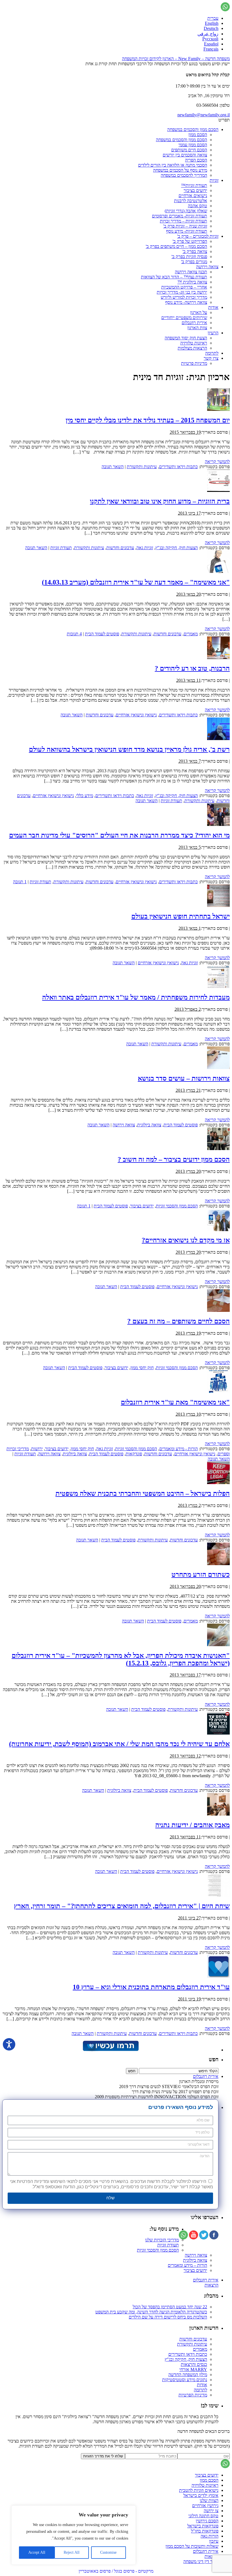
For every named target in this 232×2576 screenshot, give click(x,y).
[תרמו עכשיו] (110, 2050)
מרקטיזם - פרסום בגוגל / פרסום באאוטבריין (116, 2571)
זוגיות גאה (145, 548)
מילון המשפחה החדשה (188, 2375)
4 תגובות (74, 634)
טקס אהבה (197, 206)
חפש (214, 2059)
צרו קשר (211, 358)
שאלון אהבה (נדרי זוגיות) (186, 211)
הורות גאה (210, 2536)
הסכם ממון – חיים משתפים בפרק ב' (176, 246)
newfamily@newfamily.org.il (204, 115)
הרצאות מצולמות (192, 348)
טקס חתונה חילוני (203, 2516)
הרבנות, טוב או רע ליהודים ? (192, 668)
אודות (213, 307)
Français (211, 49)
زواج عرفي (208, 34)
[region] (74, 2535)
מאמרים (191, 634)
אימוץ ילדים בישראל (201, 2495)
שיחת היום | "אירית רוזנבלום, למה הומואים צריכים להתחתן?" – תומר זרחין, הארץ (122, 1906)
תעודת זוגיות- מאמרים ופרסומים (180, 216)
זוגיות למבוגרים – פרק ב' (198, 236)
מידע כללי (85, 796)
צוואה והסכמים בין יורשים (185, 155)
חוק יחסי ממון (142, 1368)
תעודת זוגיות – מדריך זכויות (183, 221)
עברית (213, 18)
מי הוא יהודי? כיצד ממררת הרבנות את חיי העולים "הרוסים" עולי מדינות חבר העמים (119, 835)
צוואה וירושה (207, 267)
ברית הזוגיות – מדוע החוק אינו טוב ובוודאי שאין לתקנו (160, 501)
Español (211, 44)
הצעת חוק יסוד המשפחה (186, 338)
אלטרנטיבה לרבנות (191, 201)
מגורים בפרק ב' (194, 262)
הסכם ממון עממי (193, 145)
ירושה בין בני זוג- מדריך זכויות (182, 292)
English (212, 23)
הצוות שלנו (209, 2500)
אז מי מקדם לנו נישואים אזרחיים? (186, 1240)
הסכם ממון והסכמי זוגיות (177, 1206)
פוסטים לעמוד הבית (102, 634)
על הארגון (199, 312)
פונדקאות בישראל (203, 2526)
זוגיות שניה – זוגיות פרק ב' (185, 226)
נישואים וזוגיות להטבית (199, 2490)
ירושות (37, 1449)
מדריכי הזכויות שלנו (162, 2240)
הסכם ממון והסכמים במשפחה (193, 129)
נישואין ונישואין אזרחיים (136, 715)
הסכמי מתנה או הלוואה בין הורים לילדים (173, 165)
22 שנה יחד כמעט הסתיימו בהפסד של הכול (170, 2307)
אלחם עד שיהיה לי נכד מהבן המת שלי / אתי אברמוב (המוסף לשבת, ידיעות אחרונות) (119, 1744)
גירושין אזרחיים (205, 2506)
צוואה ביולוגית (149, 1125)
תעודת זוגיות (61, 548)
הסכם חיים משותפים (189, 150)
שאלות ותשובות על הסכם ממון (192, 2546)
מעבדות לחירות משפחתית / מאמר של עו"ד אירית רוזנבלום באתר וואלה (136, 997)
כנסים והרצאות (194, 2364)
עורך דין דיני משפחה (201, 2561)
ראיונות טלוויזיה (194, 343)
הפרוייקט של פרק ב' (190, 241)
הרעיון (213, 333)
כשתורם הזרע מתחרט (201, 1574)
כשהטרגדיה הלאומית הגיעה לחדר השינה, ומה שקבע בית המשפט (151, 2312)
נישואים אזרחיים (193, 196)
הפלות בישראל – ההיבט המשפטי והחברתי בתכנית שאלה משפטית (143, 1493)
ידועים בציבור (195, 190)
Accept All (37, 2552)
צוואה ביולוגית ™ (192, 282)
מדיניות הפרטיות (193, 2395)
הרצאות (211, 2285)
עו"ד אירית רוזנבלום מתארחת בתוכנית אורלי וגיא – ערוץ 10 (151, 1987)
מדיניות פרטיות (194, 363)
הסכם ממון (198, 135)
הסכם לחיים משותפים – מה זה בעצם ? (179, 1321)
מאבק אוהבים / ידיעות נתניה (193, 1825)
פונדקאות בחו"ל (205, 2531)
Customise (108, 2552)
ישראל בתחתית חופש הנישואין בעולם (181, 916)
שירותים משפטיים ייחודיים (184, 318)
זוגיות (214, 180)
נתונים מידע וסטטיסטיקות (185, 2380)
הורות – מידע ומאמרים (187, 2265)
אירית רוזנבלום (194, 323)
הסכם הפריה (196, 160)
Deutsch (211, 28)
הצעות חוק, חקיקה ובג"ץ (177, 548)
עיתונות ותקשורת (142, 467)
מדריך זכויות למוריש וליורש (184, 297)
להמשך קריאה (217, 462)
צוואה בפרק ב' (195, 251)
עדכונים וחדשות (120, 548)
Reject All (72, 2552)
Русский (210, 39)
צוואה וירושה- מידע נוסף (186, 302)
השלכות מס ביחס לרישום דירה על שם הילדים (168, 2317)
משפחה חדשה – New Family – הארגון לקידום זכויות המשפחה (176, 59)
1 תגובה (20, 882)
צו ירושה (211, 2511)
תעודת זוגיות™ (194, 185)
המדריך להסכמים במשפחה (184, 175)
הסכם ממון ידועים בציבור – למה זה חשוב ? (174, 1159)
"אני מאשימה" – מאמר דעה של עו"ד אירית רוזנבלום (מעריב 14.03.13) (136, 582)
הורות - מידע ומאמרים (179, 1449)
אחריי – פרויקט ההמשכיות (184, 287)
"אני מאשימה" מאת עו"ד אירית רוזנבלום (175, 1402)
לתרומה (212, 353)
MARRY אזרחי (193, 2369)
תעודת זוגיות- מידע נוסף (187, 231)
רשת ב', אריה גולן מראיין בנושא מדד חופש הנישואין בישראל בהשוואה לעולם (129, 749)
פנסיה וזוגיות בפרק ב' (189, 257)
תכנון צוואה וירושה (191, 272)
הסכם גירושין (207, 2521)
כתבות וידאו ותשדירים (178, 467)
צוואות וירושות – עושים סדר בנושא (184, 1078)
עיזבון (214, 2541)
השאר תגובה (113, 467)
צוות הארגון (197, 328)
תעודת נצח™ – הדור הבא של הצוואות (174, 277)
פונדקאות (134, 1454)
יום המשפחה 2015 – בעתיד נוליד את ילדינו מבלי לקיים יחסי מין (148, 420)
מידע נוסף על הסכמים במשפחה (180, 170)
